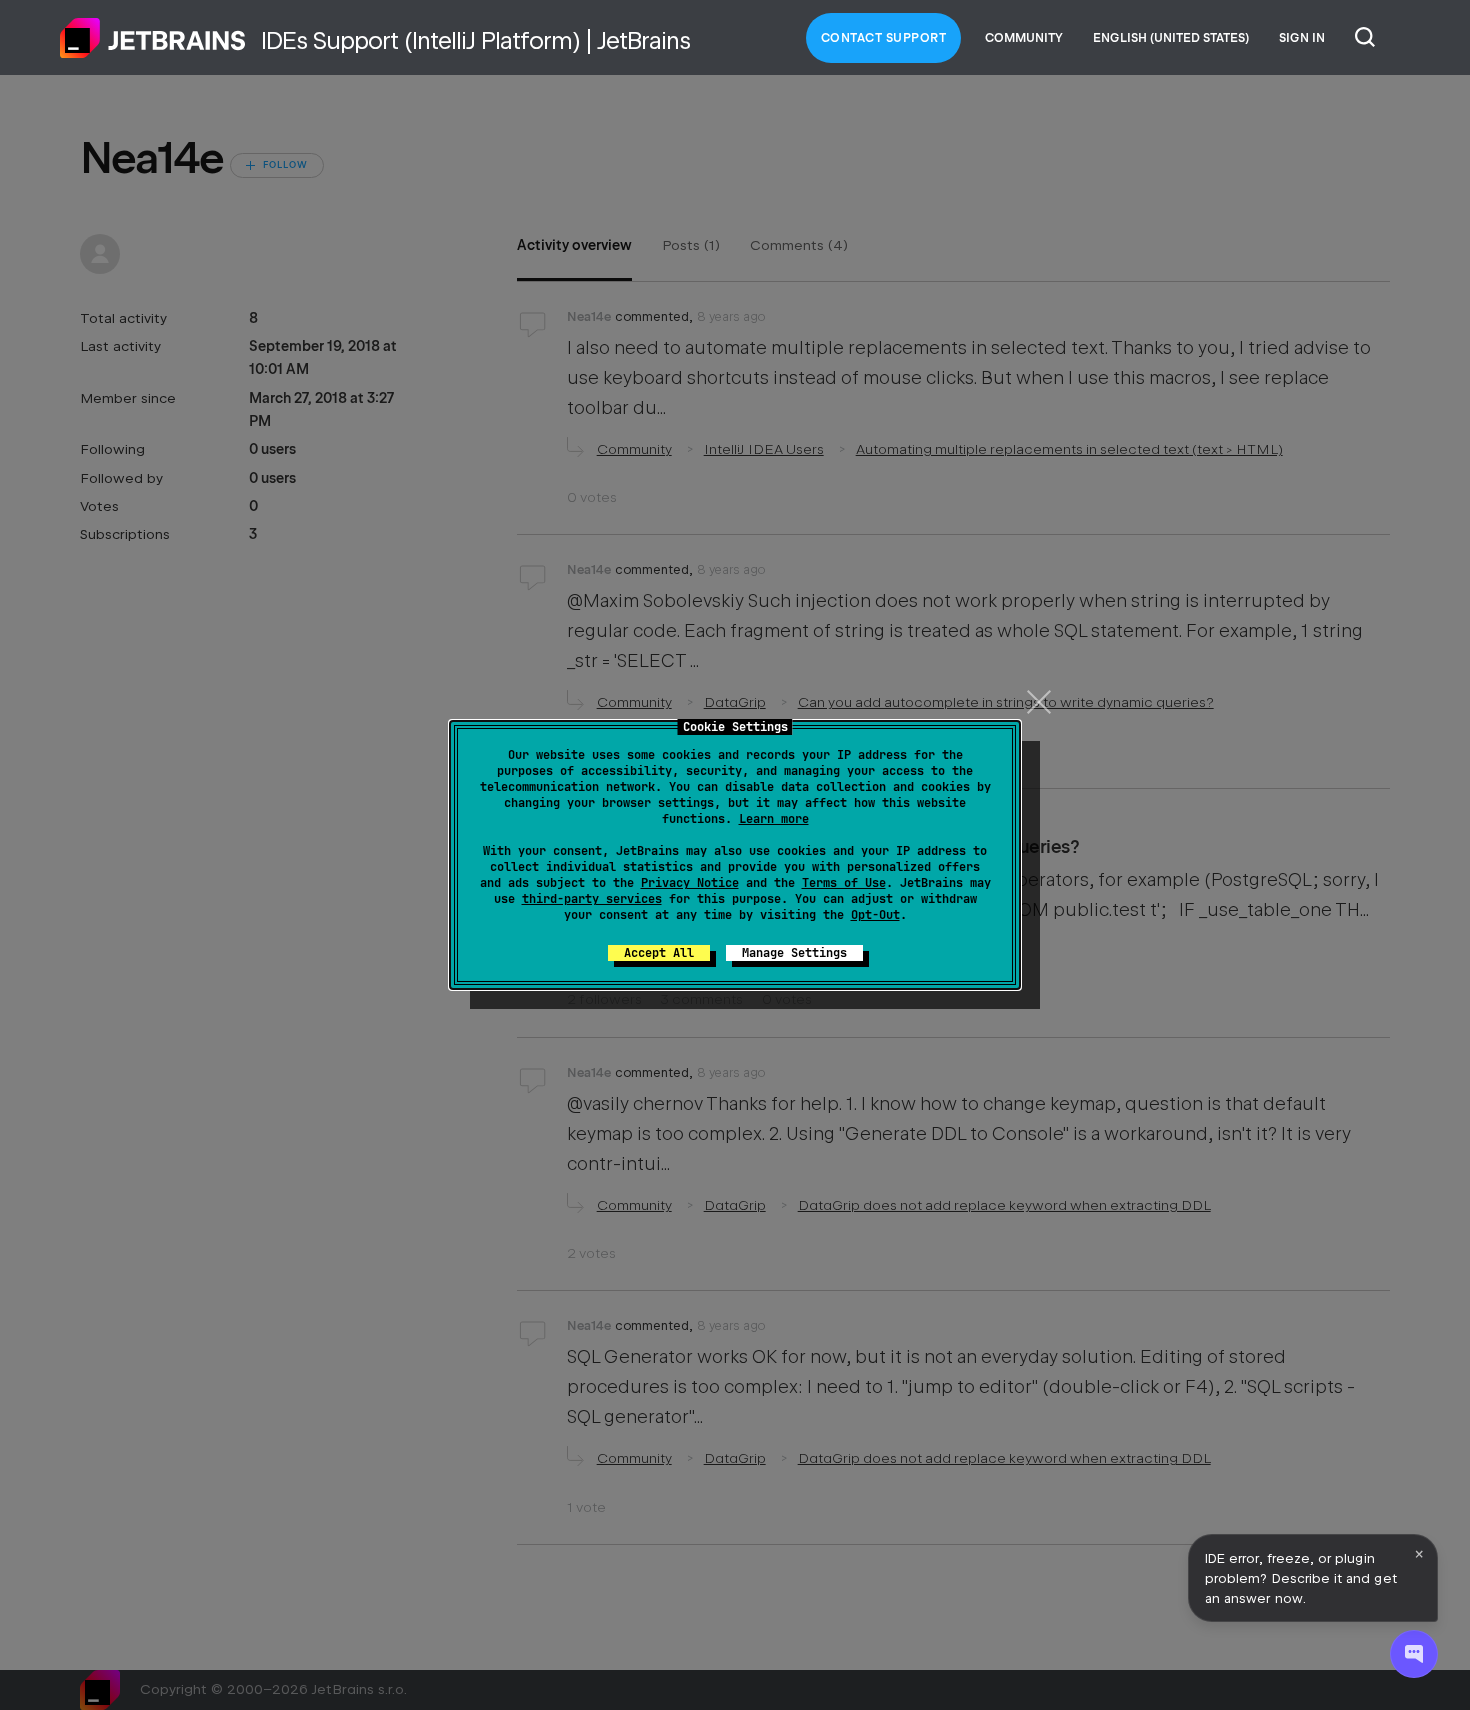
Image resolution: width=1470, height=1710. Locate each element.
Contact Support (884, 38)
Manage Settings (794, 953)
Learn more (774, 819)
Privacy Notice (690, 883)
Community (1024, 38)
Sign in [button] (1302, 38)
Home (153, 38)
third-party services (592, 899)
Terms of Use (844, 883)
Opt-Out (875, 915)
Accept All (659, 953)
